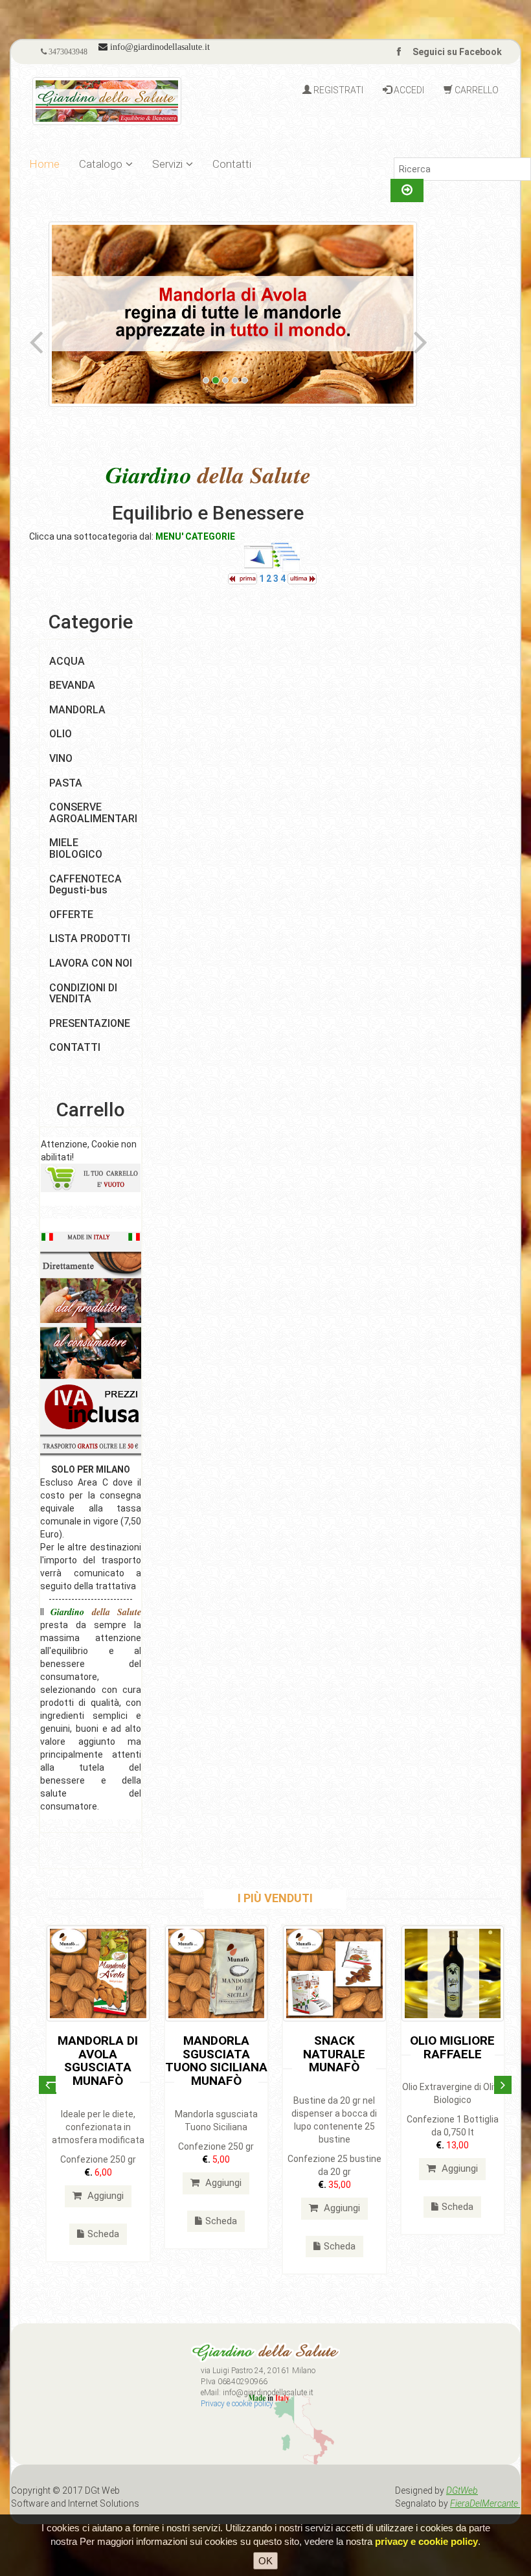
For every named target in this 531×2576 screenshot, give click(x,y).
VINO (61, 758)
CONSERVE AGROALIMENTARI (93, 813)
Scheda (103, 2234)
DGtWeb (462, 2490)
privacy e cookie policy (426, 2541)
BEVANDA (72, 685)
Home (44, 164)
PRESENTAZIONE (90, 1023)
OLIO (61, 734)
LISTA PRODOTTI (90, 938)
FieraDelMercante (485, 2503)
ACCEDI (408, 90)
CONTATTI (75, 1047)
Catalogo (101, 164)
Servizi (167, 164)
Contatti (232, 164)
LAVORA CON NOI (91, 963)
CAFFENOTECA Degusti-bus (85, 885)
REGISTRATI (337, 90)
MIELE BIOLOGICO (76, 848)
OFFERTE (71, 914)
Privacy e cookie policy (237, 2404)
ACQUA (67, 661)
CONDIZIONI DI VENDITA (83, 994)
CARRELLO (476, 90)
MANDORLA (77, 710)
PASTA (66, 783)
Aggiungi (104, 2196)
